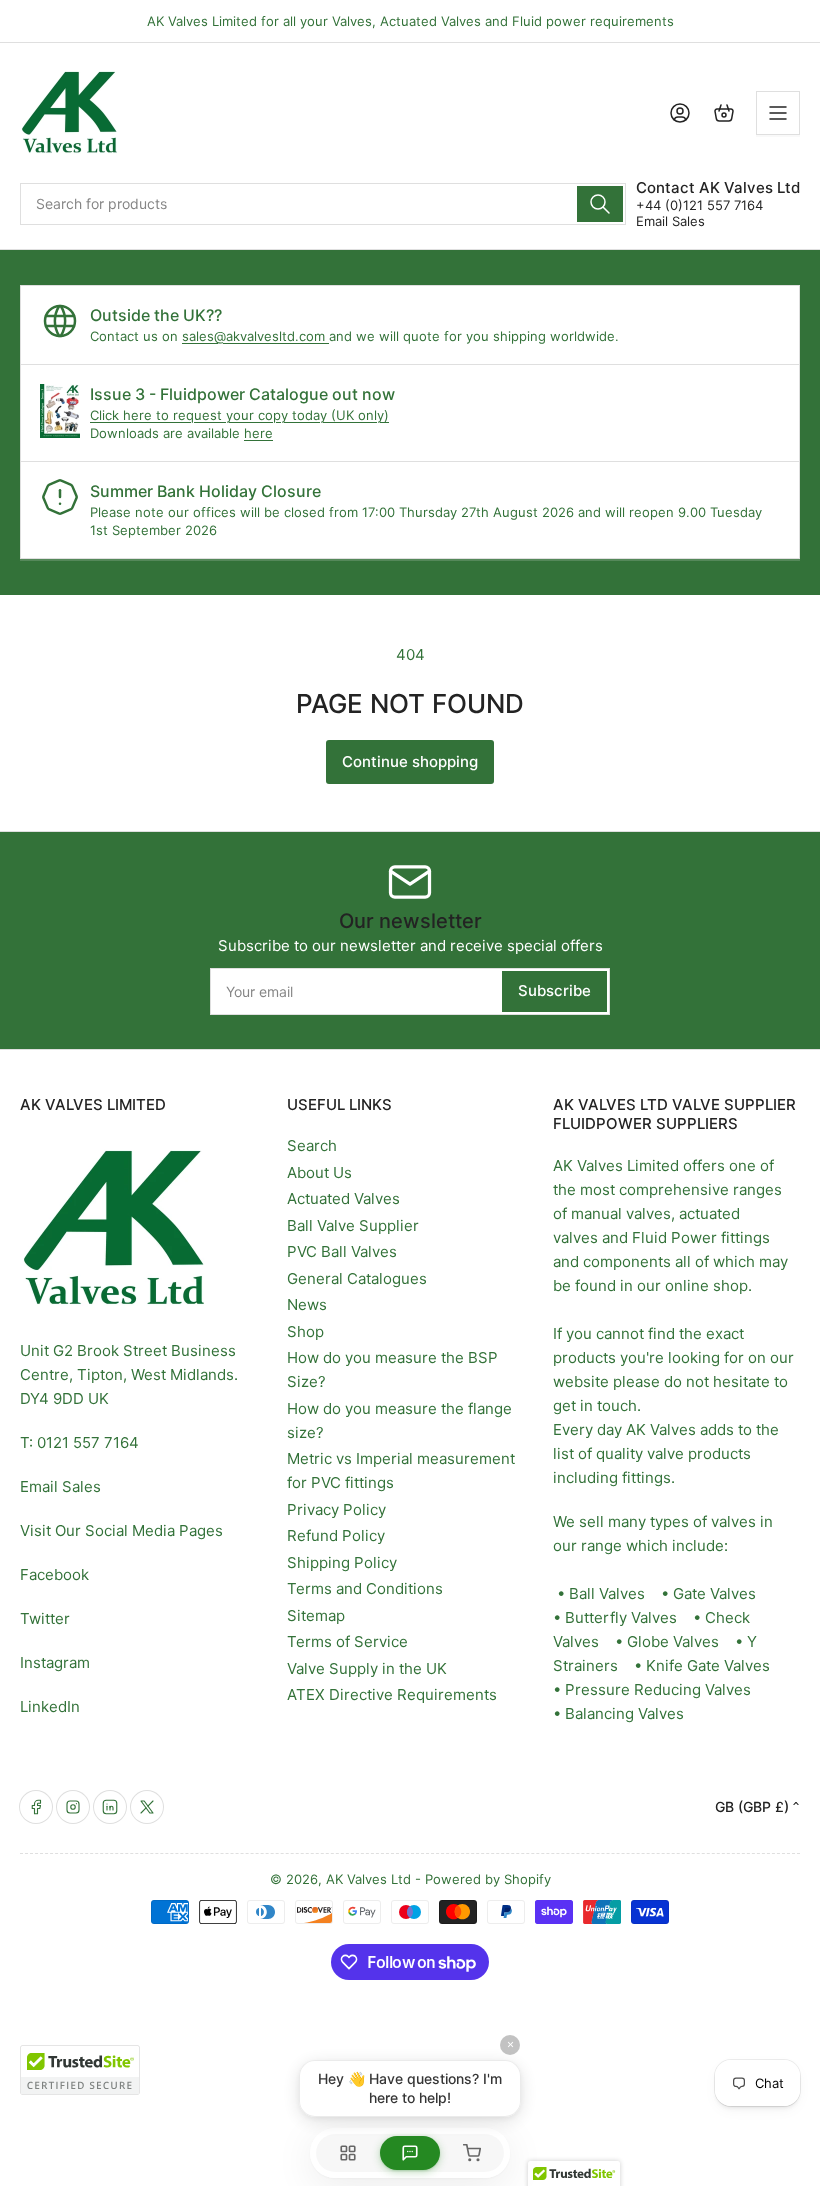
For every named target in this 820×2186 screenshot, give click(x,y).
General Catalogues (357, 1278)
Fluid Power (674, 1237)
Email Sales (670, 221)
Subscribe (554, 990)
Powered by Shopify (488, 1879)
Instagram (55, 1662)
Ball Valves (607, 1593)
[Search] (600, 204)
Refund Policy (336, 1535)
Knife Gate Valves (708, 1665)
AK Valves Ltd (368, 1879)
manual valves (621, 1213)
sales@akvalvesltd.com (255, 336)
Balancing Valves (624, 1713)
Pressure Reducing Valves (658, 1689)
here (258, 433)
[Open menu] (778, 113)
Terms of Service (347, 1641)
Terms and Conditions (365, 1588)
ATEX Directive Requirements (392, 1694)
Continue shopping (410, 761)
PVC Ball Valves (342, 1251)
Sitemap (316, 1615)
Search (312, 1145)
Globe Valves (673, 1641)
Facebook (54, 1574)
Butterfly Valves (621, 1617)
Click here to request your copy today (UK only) (239, 415)
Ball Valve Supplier (353, 1225)
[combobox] (323, 204)
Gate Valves (714, 1593)
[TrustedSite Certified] (80, 2070)
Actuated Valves (343, 1198)
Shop (305, 1331)
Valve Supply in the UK (367, 1668)
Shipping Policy (342, 1562)
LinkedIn (50, 1706)
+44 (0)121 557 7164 (699, 205)
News (307, 1304)
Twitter (45, 1618)
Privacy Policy (336, 1509)
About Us (319, 1172)
